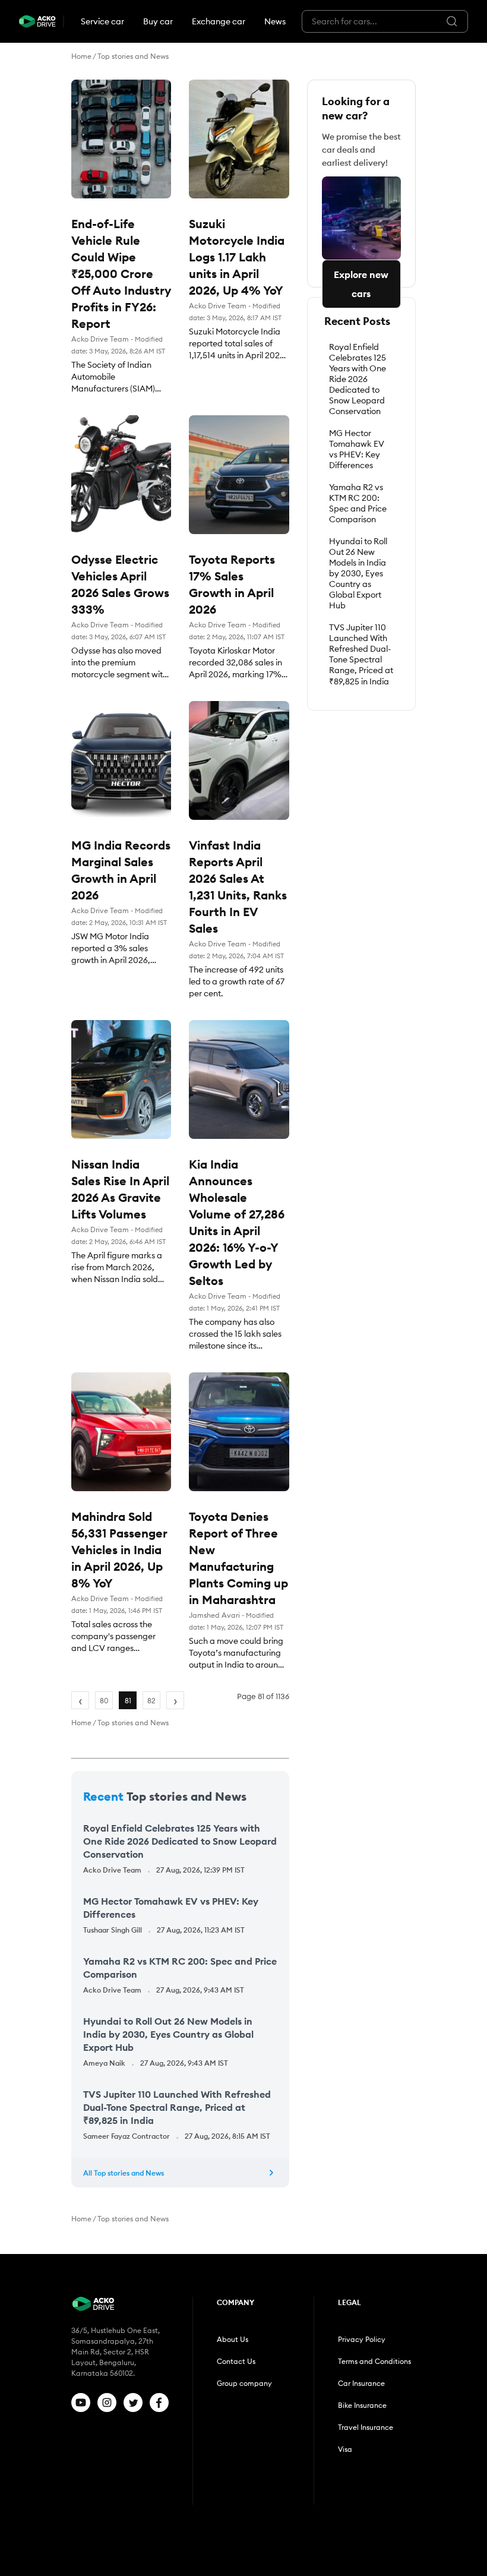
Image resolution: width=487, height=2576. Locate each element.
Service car (102, 21)
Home (81, 56)
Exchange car (219, 21)
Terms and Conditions (374, 2361)
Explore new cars (361, 284)
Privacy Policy (362, 2339)
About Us (233, 2339)
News (275, 21)
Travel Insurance (366, 2427)
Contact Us (236, 2361)
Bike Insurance (362, 2405)
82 (151, 1701)
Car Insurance (361, 2383)
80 (104, 1701)
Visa (345, 2449)
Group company (244, 2383)
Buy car (158, 21)
